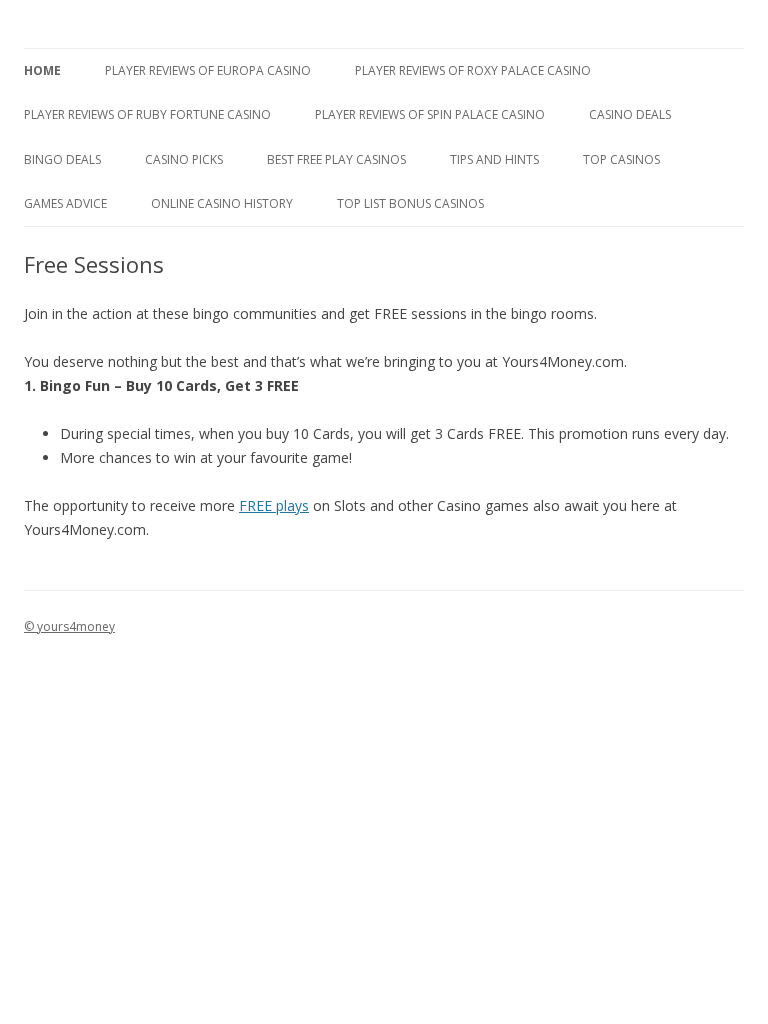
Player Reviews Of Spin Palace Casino (430, 114)
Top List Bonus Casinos (410, 203)
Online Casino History (222, 203)
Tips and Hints (494, 159)
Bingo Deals (62, 159)
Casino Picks (184, 159)
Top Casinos (621, 159)
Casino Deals (630, 114)
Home (42, 70)
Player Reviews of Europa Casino (208, 70)
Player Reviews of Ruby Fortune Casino (147, 114)
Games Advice (65, 203)
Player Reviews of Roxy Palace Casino (473, 70)
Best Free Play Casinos (336, 159)
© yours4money (69, 626)
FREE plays (274, 505)
